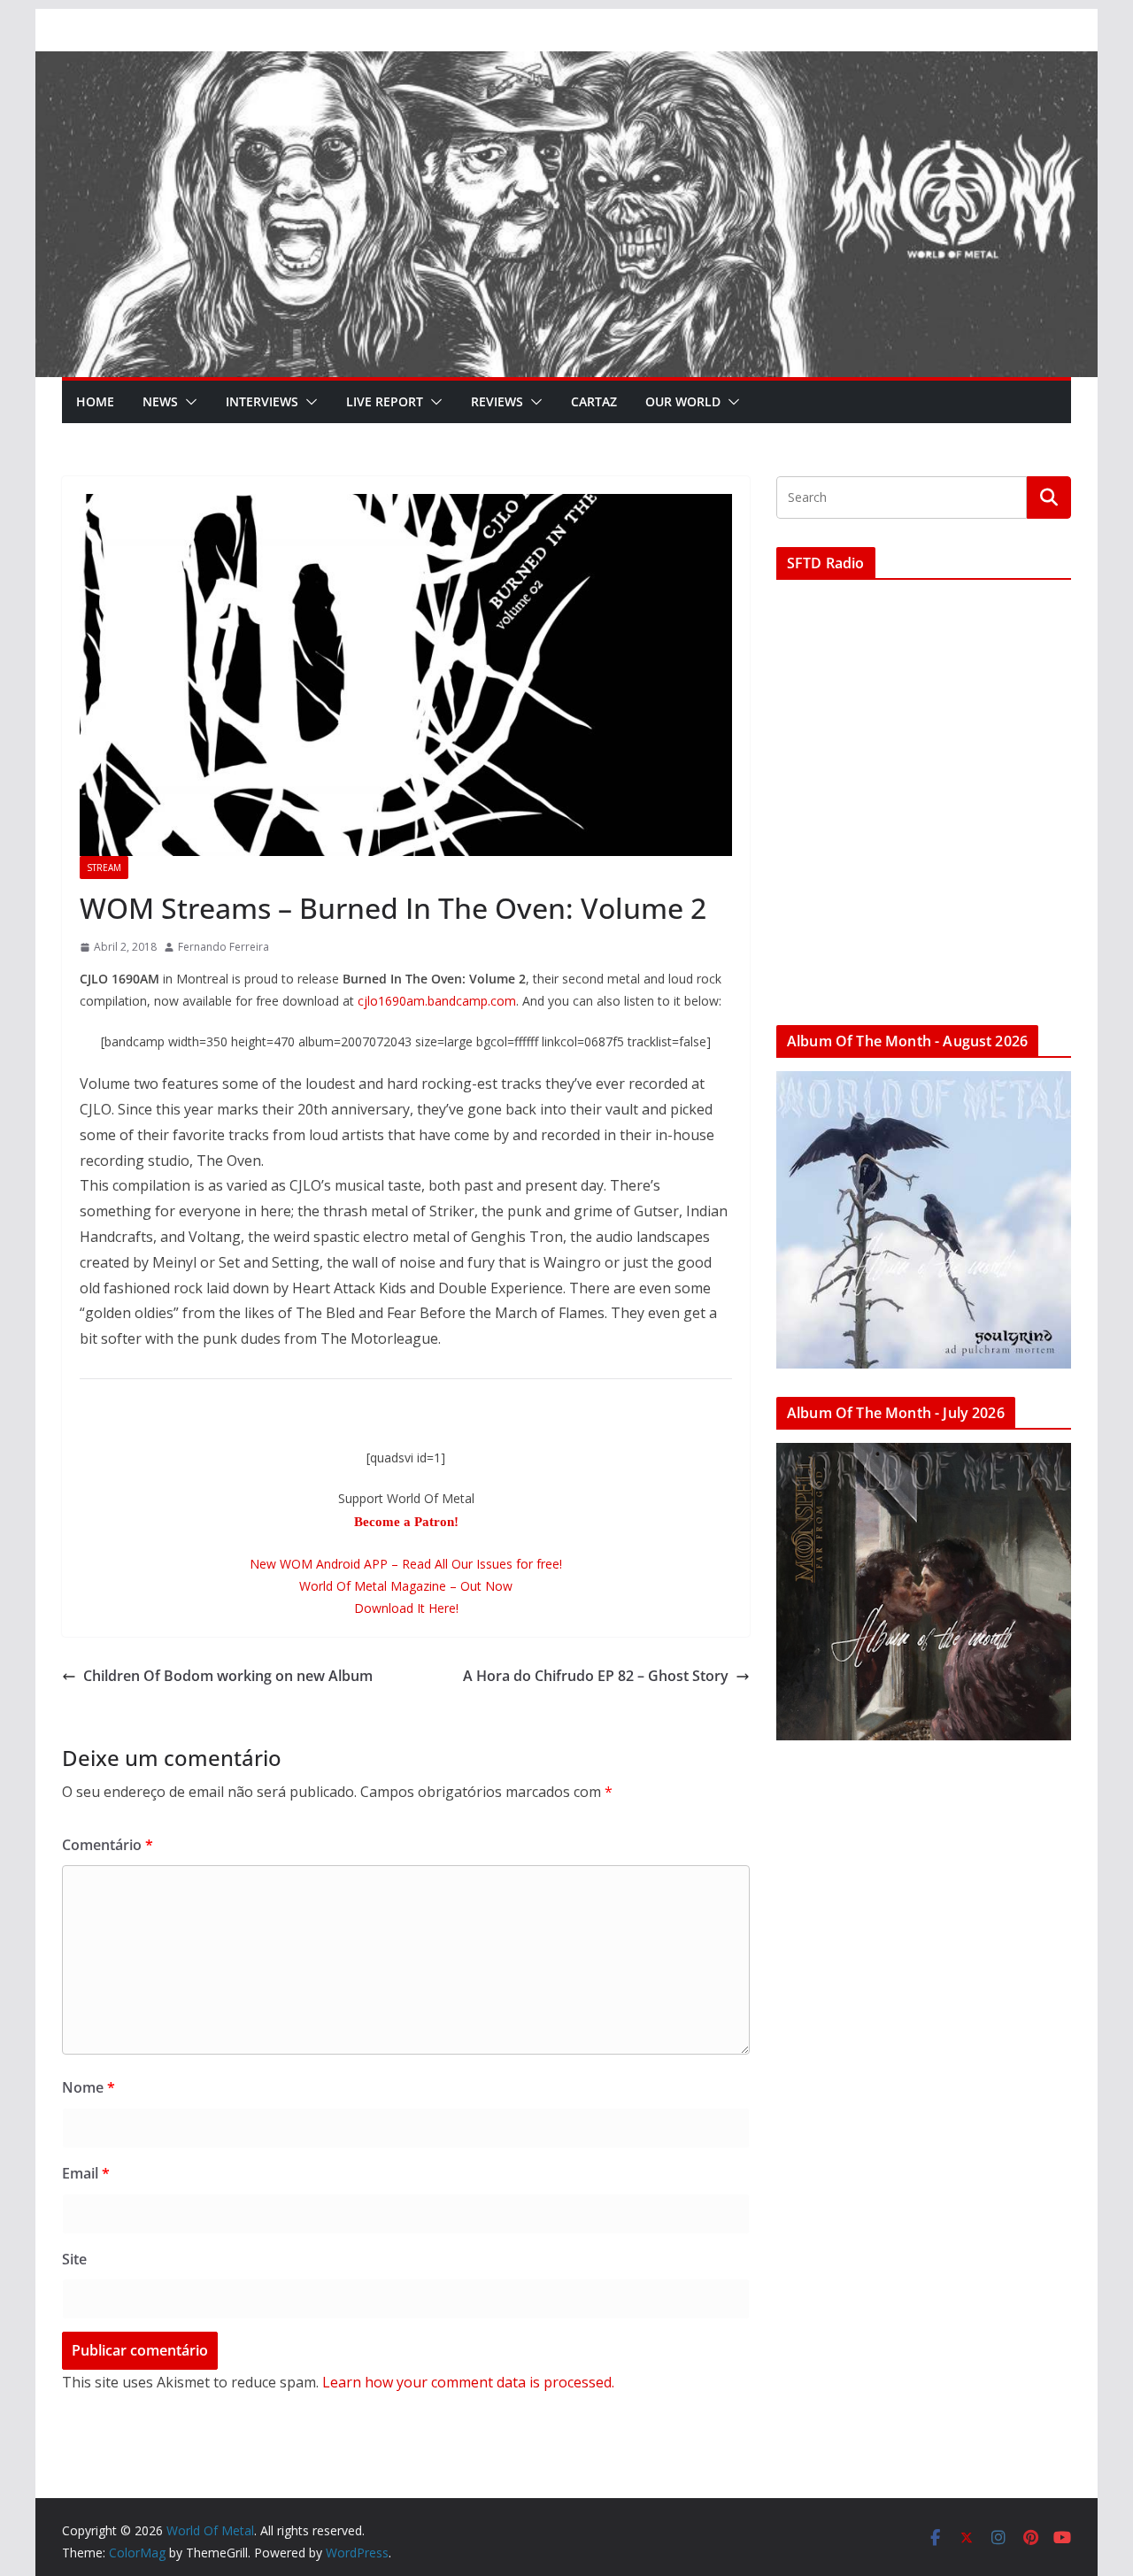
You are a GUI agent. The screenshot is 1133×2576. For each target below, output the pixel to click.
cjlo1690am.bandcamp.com (437, 1001)
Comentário (108, 1845)
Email (86, 2173)
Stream (104, 868)
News (160, 401)
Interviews (262, 401)
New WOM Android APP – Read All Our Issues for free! (406, 1564)
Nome (89, 2087)
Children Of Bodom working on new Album (228, 1676)
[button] (188, 402)
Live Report (385, 401)
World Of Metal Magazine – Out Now (406, 1586)
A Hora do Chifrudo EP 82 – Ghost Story (596, 1676)
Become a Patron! (406, 1522)
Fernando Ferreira (224, 947)
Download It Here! (406, 1608)
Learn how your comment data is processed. (468, 2382)
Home (95, 401)
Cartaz (594, 401)
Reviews (497, 401)
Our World (683, 401)
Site (74, 2259)
